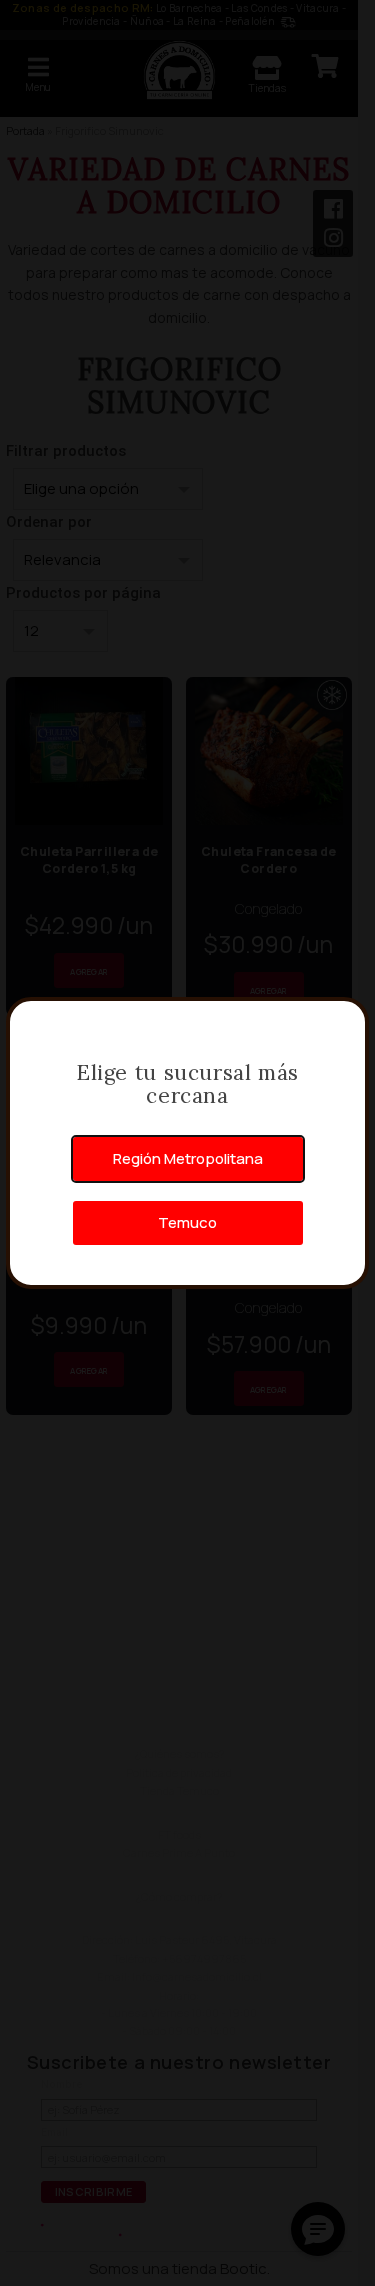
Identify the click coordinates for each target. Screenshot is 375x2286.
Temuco (187, 1222)
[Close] (343, 1023)
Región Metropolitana (188, 1158)
